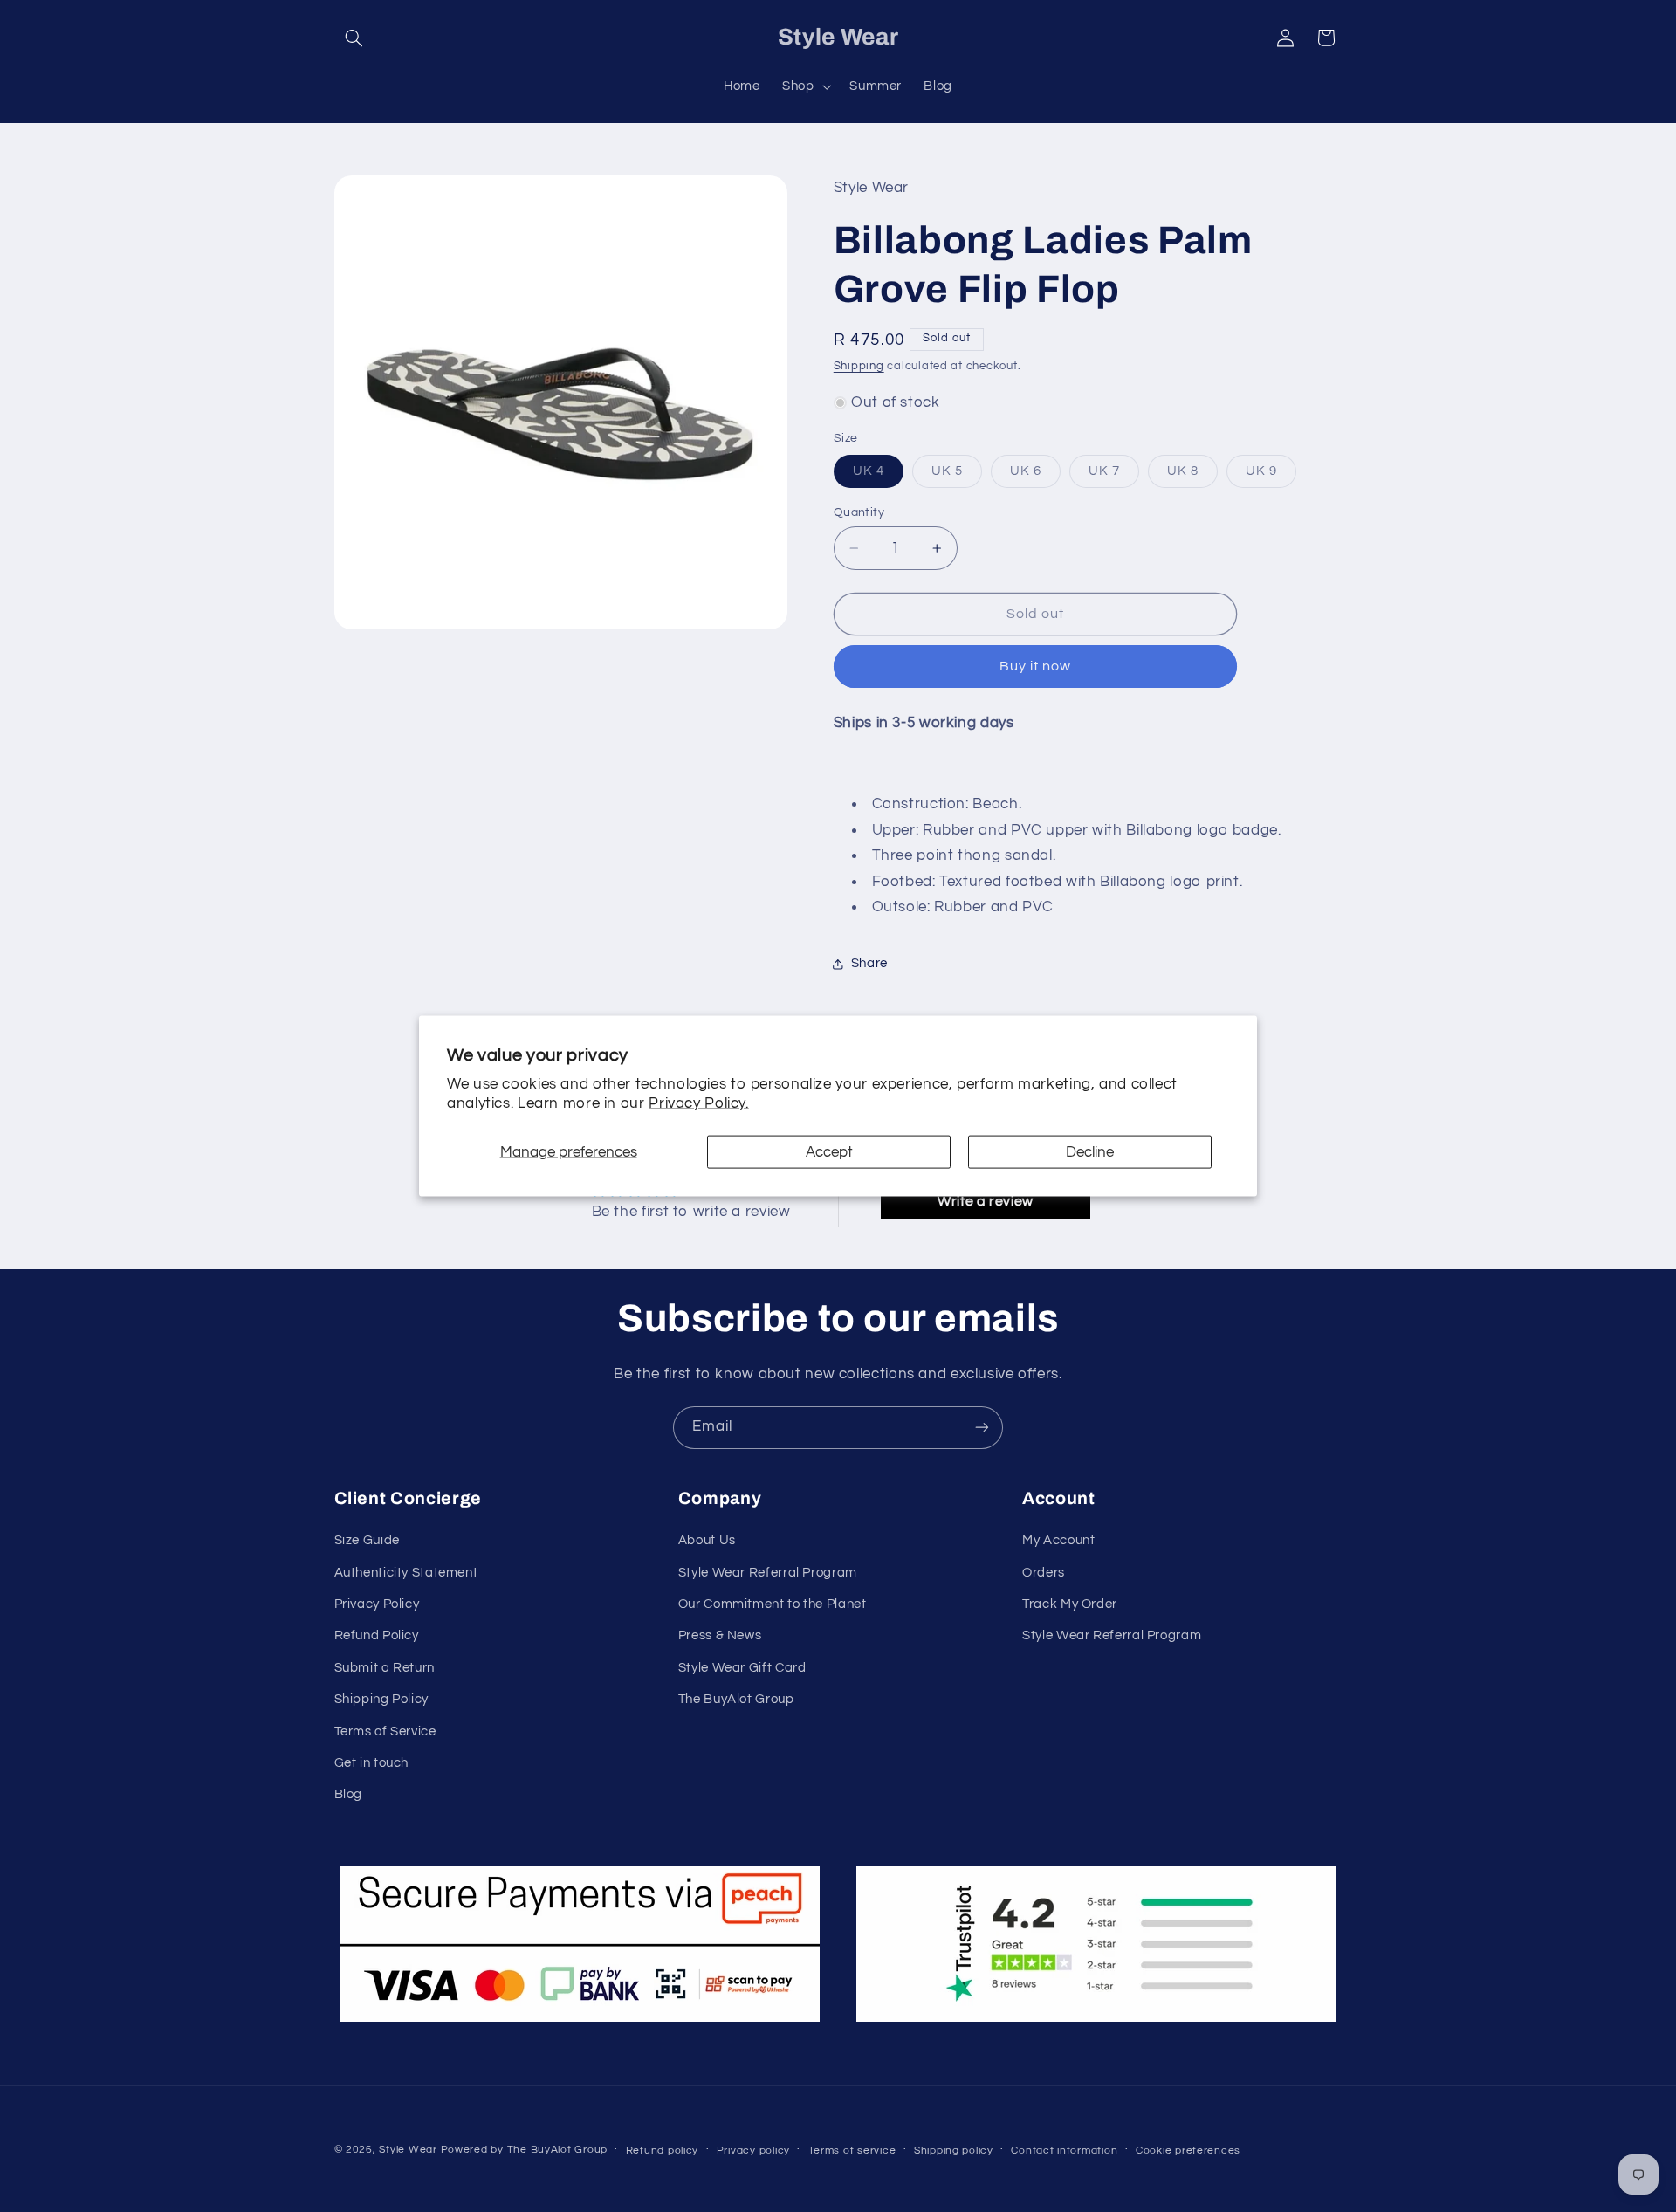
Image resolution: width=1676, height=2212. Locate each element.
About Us (707, 1540)
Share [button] (869, 963)
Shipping (859, 366)
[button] (354, 38)
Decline (1090, 1151)
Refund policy (663, 2150)
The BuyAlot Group (736, 1699)
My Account (1058, 1540)
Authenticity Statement (406, 1573)
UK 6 (1035, 476)
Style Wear (408, 2150)
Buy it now (1036, 666)
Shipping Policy (381, 1699)
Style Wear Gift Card (742, 1668)
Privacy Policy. (698, 1103)
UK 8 (1192, 476)
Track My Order (1070, 1604)
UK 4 (878, 476)
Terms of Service (385, 1731)
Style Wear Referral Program (768, 1573)
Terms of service (852, 2150)
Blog (349, 1794)
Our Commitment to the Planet (773, 1604)
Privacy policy (753, 2150)
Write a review (986, 1201)
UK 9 (1271, 476)
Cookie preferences (1188, 2150)
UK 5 (957, 476)
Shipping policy (954, 2150)
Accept (829, 1151)
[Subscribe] (982, 1428)
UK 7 (1114, 476)
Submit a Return (385, 1668)
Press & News (720, 1635)
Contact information (1064, 2150)
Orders (1044, 1573)
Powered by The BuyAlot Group (525, 2150)
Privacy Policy (377, 1604)
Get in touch (372, 1763)
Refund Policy (377, 1635)
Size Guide (367, 1540)
